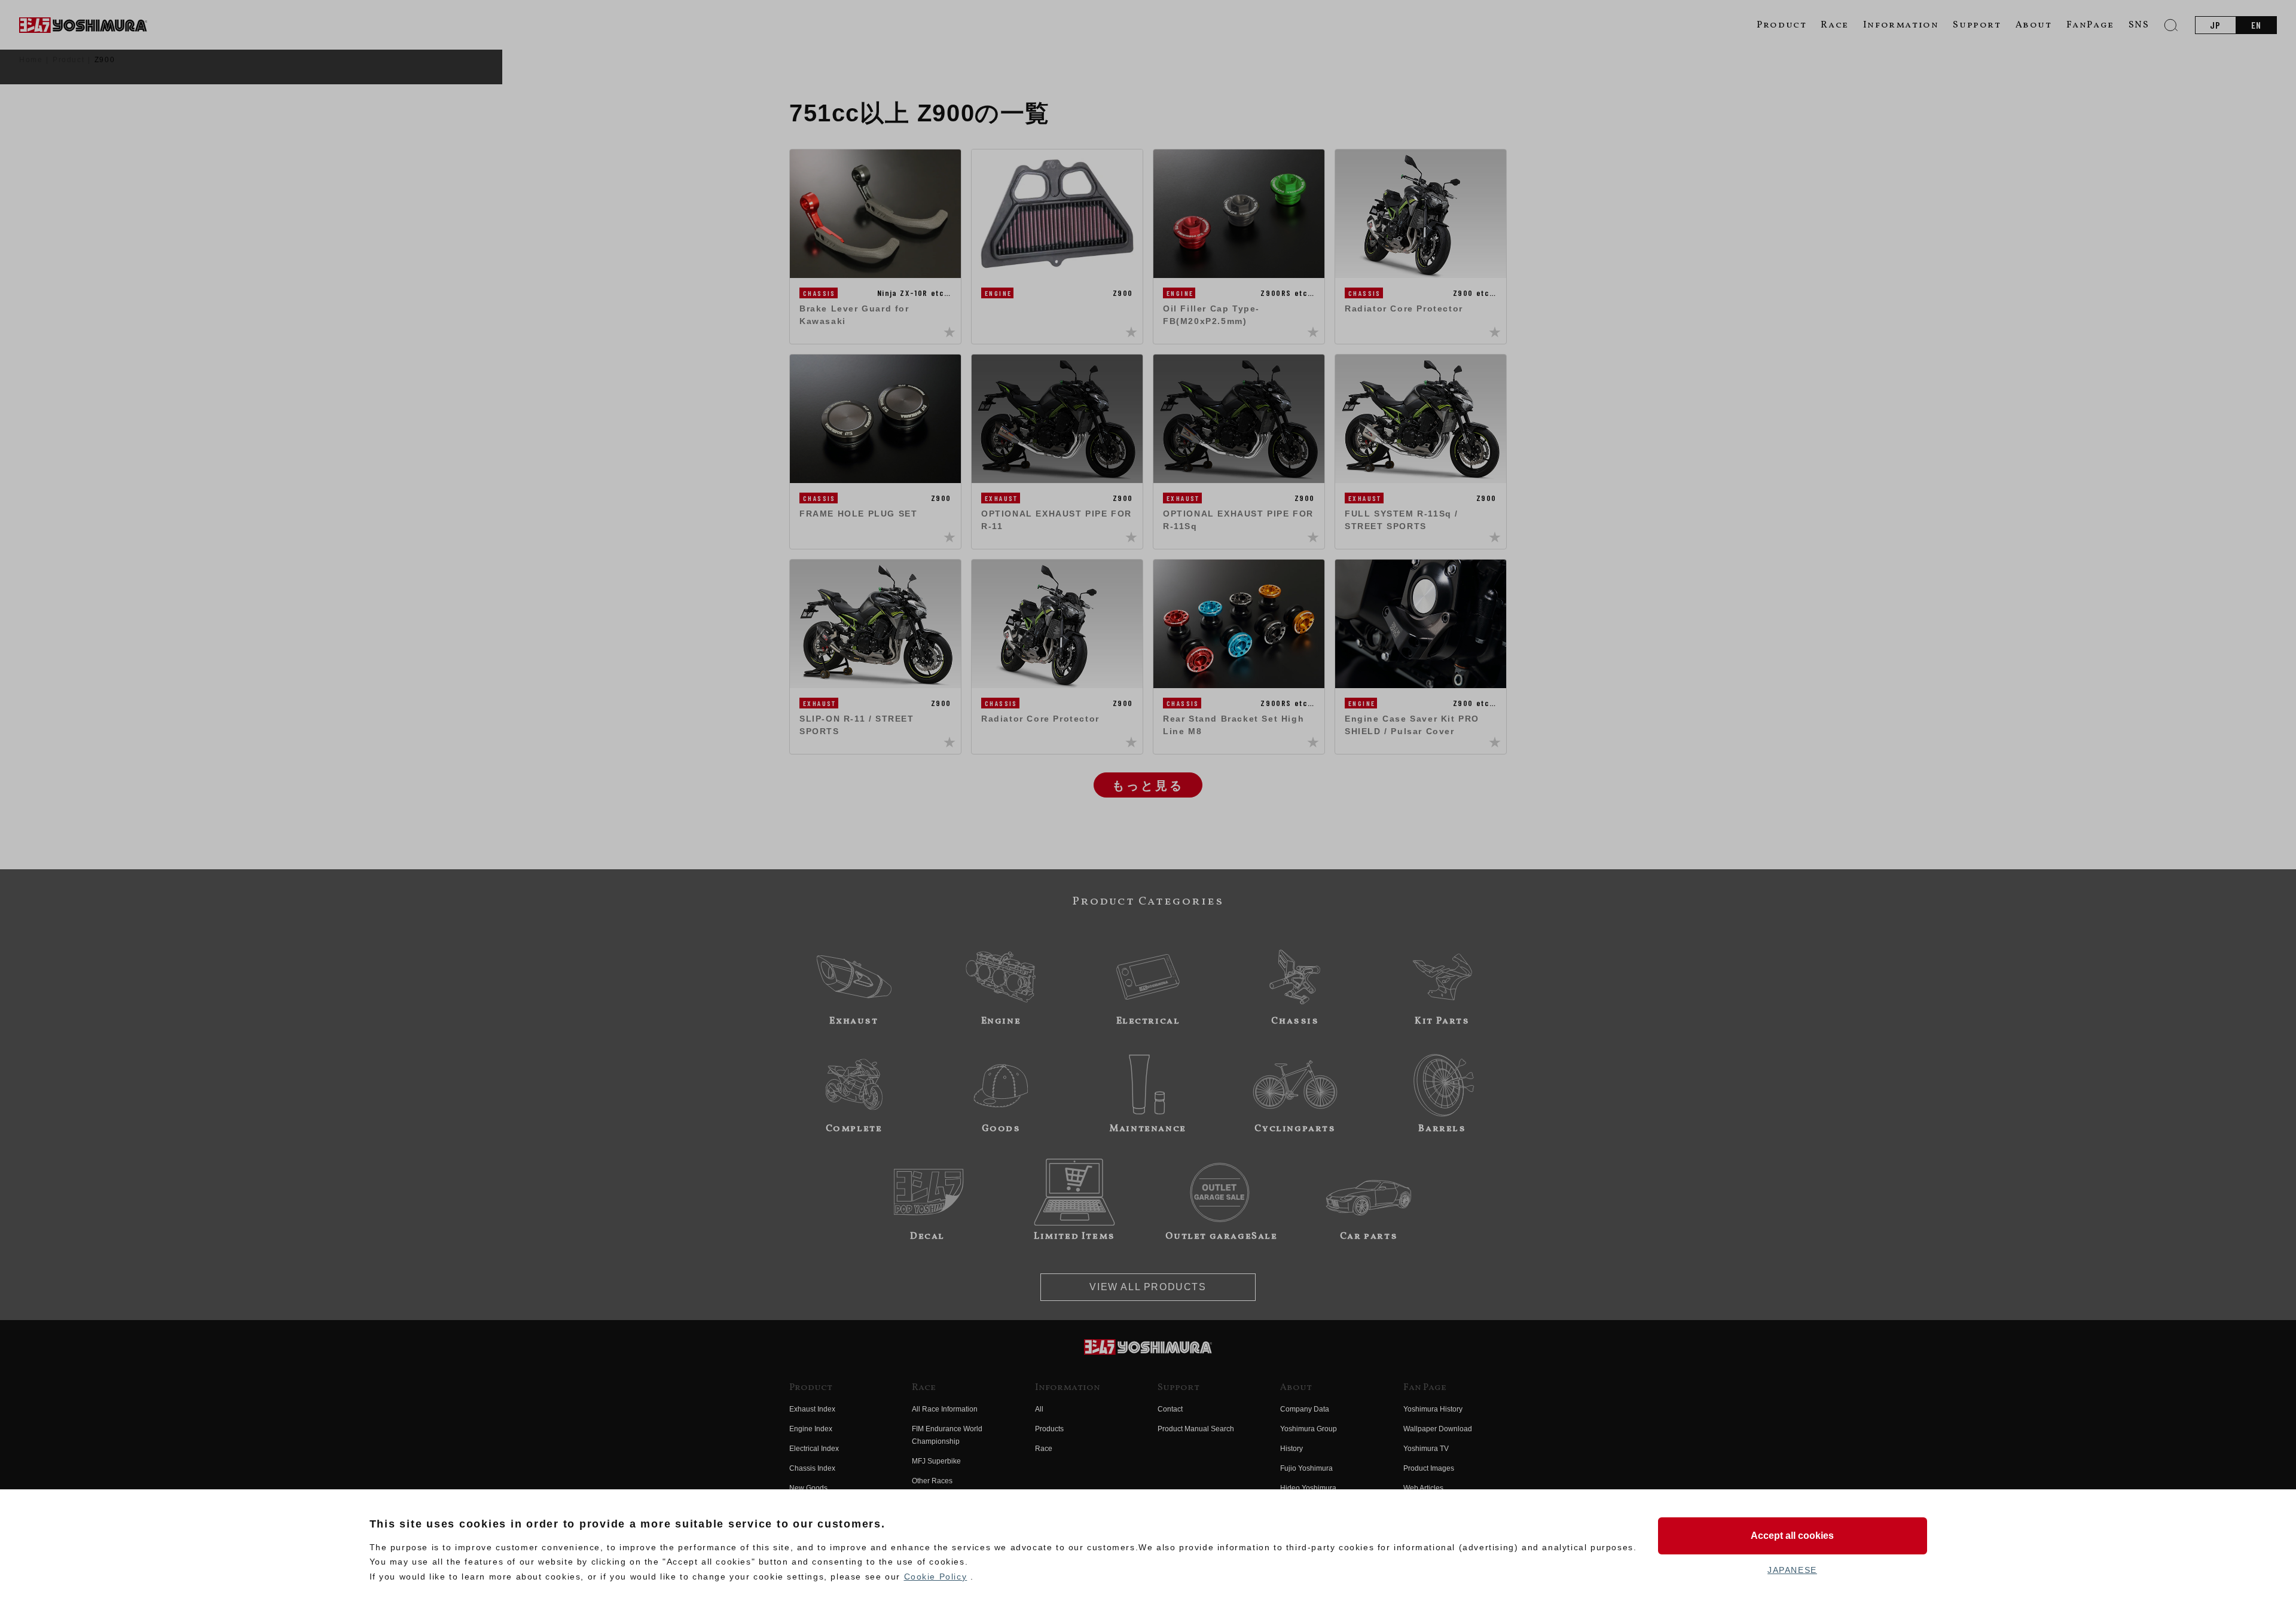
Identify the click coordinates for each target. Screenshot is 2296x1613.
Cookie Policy (936, 1577)
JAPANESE (1792, 1570)
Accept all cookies (1792, 1536)
